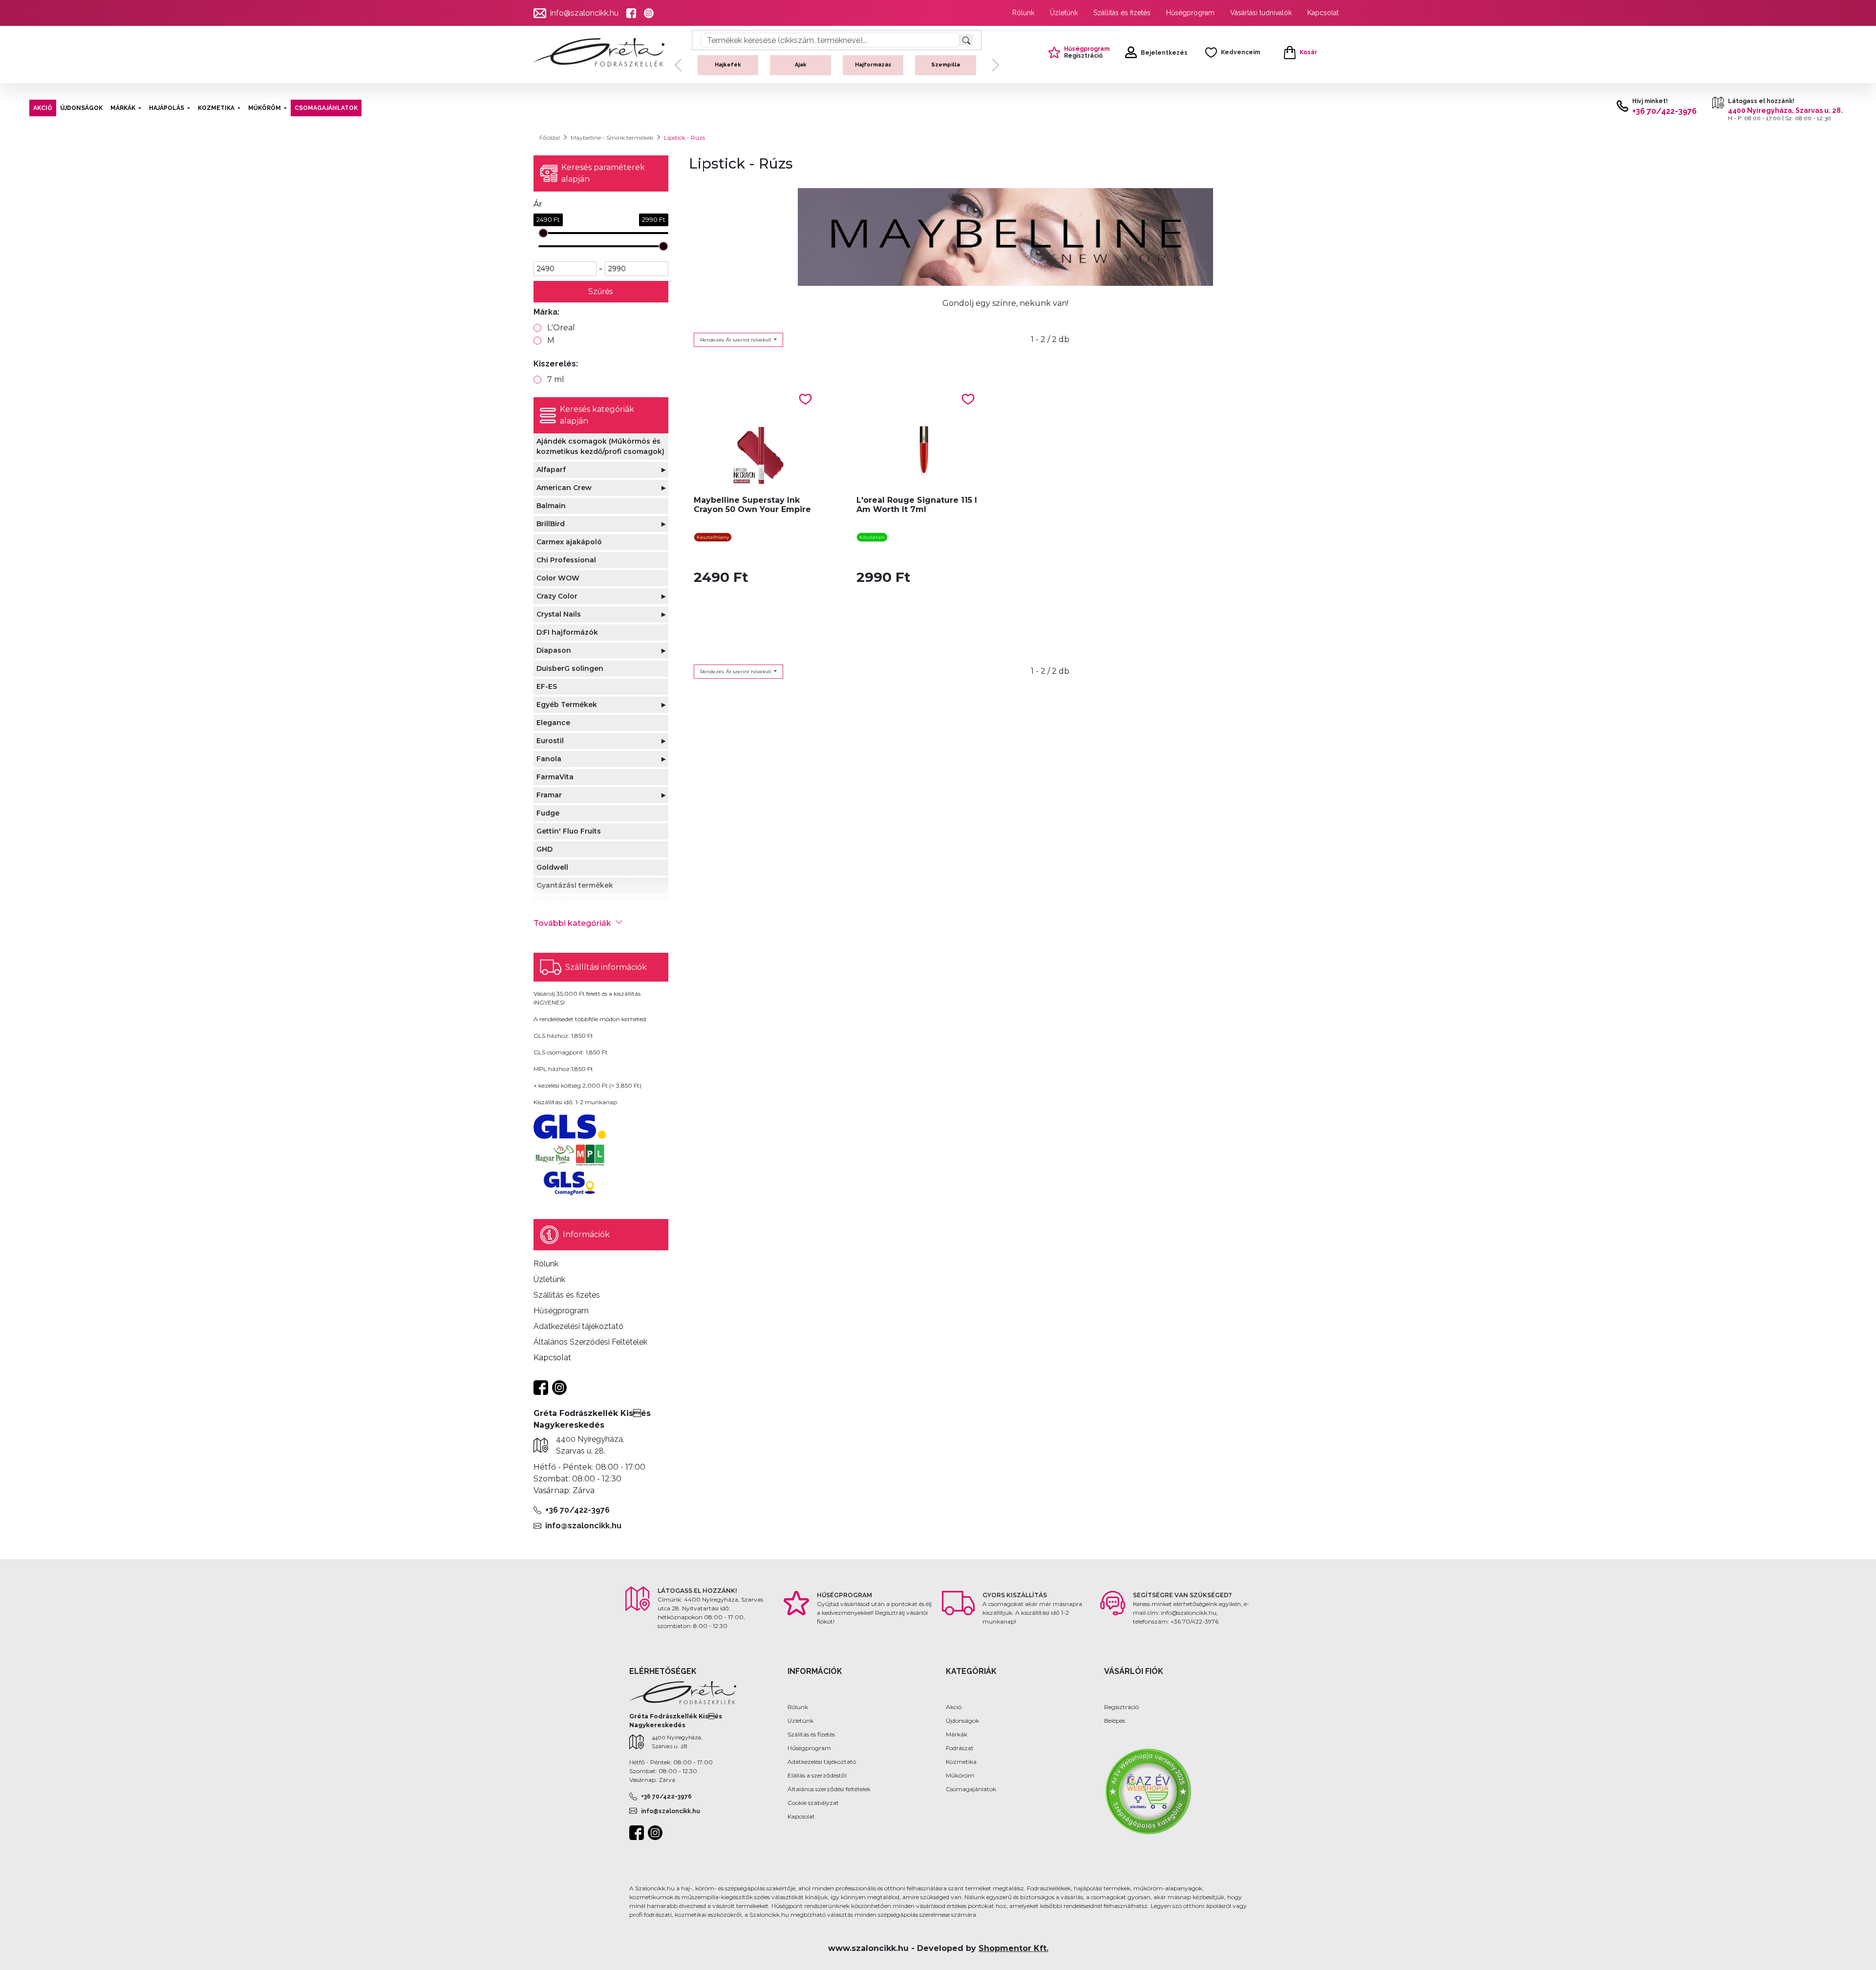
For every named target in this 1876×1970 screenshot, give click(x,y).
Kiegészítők (873, 65)
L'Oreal (561, 328)
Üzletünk (1064, 13)
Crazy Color (557, 596)
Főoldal (550, 138)
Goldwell (552, 867)
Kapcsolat (1323, 13)
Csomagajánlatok (971, 1789)
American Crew (564, 488)
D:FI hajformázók (567, 632)
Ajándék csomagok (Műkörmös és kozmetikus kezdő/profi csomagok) (600, 446)
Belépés (1115, 1721)
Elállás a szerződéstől (817, 1775)
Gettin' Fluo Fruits (569, 831)
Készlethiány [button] (713, 537)
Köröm (728, 65)
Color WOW (558, 578)
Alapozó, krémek (801, 65)
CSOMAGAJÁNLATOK (326, 108)
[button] (678, 73)
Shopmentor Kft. (1013, 1948)
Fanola (549, 759)
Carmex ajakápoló (569, 542)
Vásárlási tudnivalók (1261, 13)
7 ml (556, 379)
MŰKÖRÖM (265, 108)
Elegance (553, 723)
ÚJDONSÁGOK (81, 108)
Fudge (548, 813)
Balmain (551, 506)
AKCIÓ (43, 108)
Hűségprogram (1190, 13)
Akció (954, 1707)
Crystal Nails (559, 614)
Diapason (554, 650)
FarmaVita (555, 777)
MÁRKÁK (123, 108)
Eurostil (550, 741)
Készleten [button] (872, 537)
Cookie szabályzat (813, 1803)
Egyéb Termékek (567, 705)
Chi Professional (566, 560)
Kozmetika (961, 1762)
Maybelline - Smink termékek (612, 138)
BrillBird (551, 524)
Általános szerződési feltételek (829, 1789)
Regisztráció (1121, 1707)
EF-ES (547, 686)
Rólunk (1023, 13)
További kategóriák (572, 923)
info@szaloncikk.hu (584, 13)
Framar (549, 795)
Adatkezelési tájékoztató (822, 1762)
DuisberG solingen (570, 668)
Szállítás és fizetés (1122, 13)
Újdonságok (962, 1721)
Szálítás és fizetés (811, 1734)
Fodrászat (960, 1748)
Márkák (957, 1734)
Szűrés (601, 291)
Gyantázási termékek (575, 885)
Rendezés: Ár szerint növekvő (736, 340)
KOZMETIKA (216, 108)
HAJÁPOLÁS (167, 108)
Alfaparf (551, 470)
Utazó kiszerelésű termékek (946, 73)
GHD (544, 849)
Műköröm (960, 1775)
